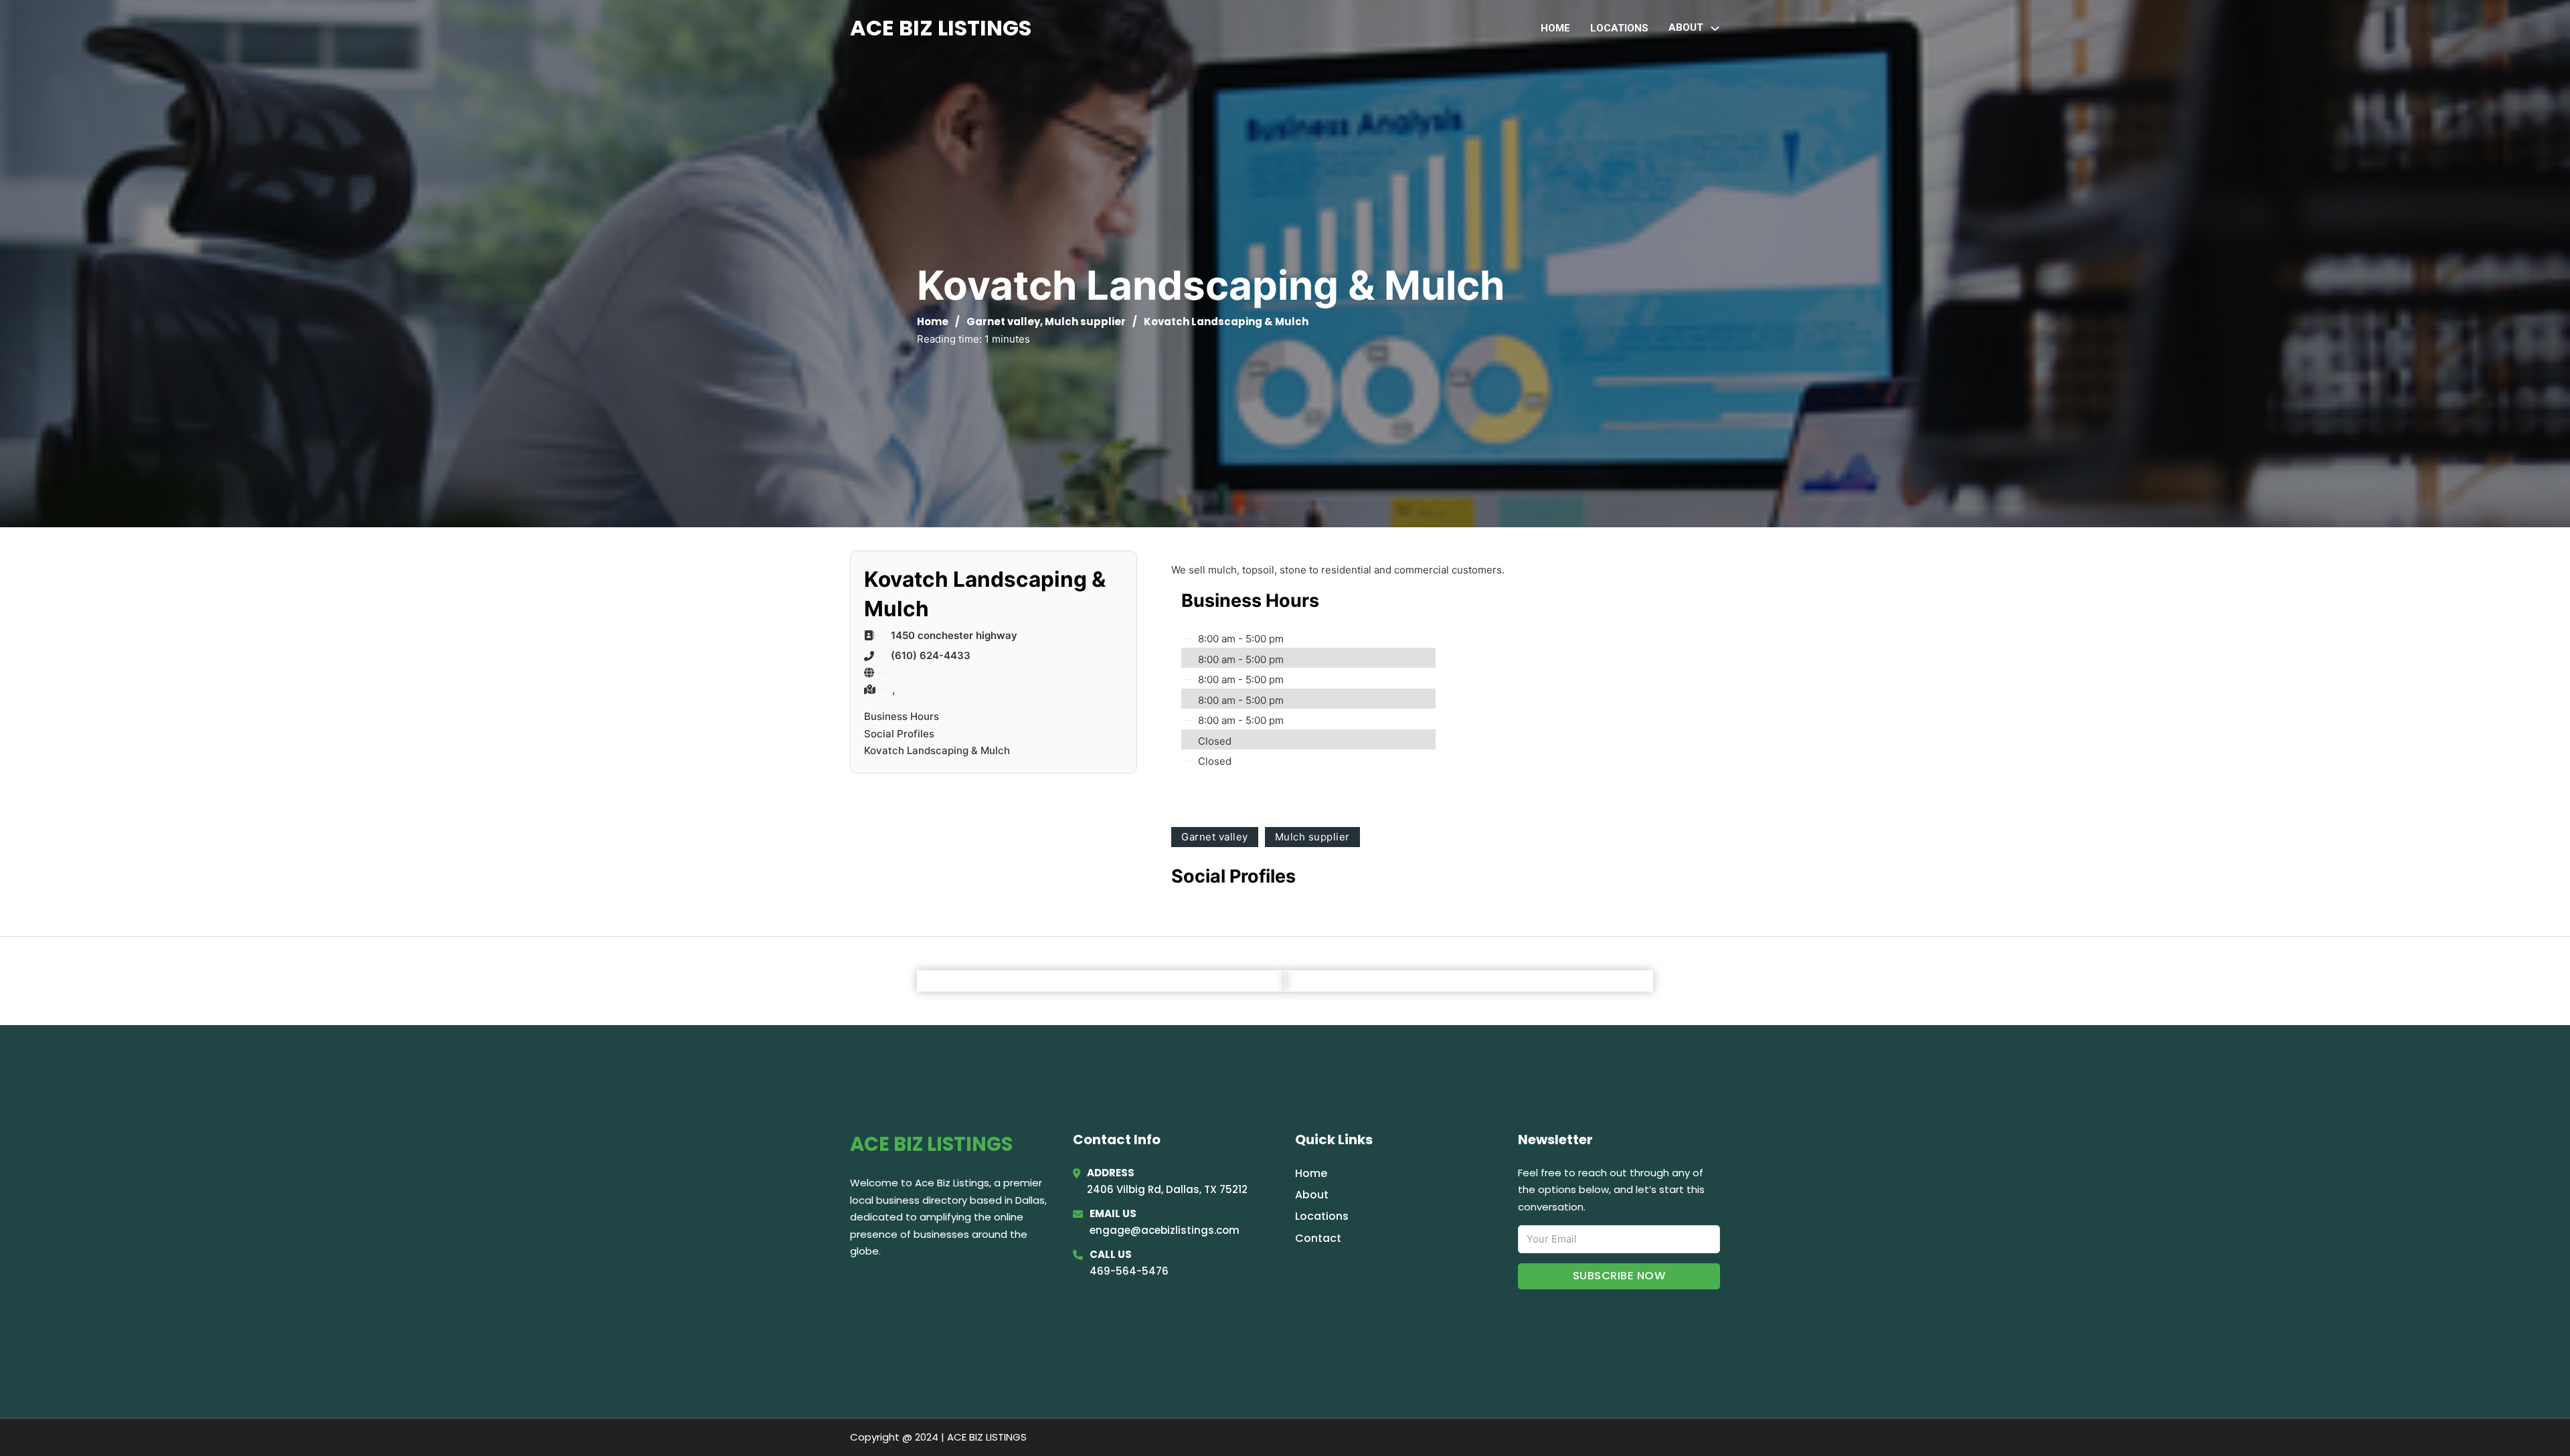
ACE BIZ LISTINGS (941, 28)
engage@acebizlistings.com (1165, 1230)
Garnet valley (1003, 322)
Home (1555, 28)
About (1312, 1195)
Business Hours (902, 716)
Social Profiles (899, 734)
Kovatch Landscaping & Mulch (937, 750)
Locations (1619, 28)
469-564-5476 (1129, 1271)
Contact (1318, 1238)
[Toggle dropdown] (1715, 28)
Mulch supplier (1085, 322)
